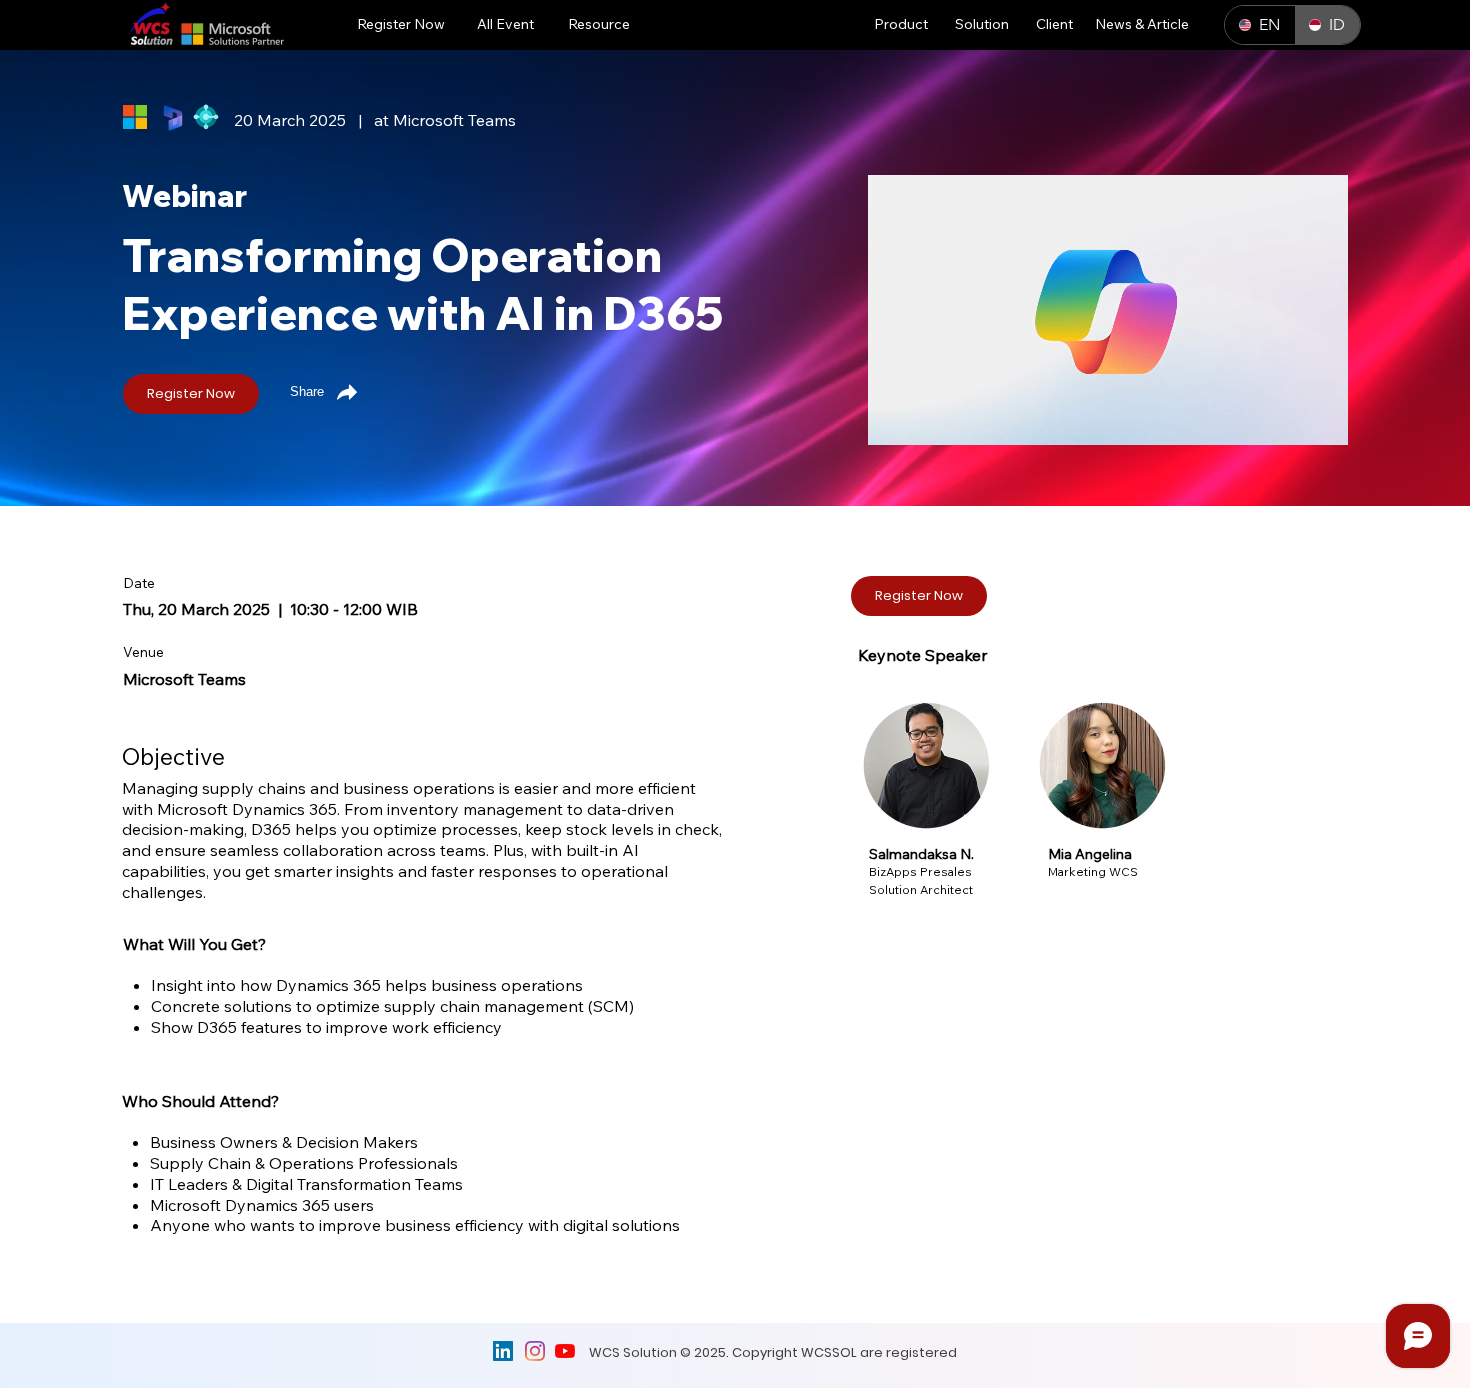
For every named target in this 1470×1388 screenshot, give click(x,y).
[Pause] (894, 418)
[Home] (563, 538)
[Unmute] (928, 418)
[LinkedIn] (503, 1351)
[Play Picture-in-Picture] (1287, 418)
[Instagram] (535, 1351)
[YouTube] (565, 1351)
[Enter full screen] (1321, 418)
